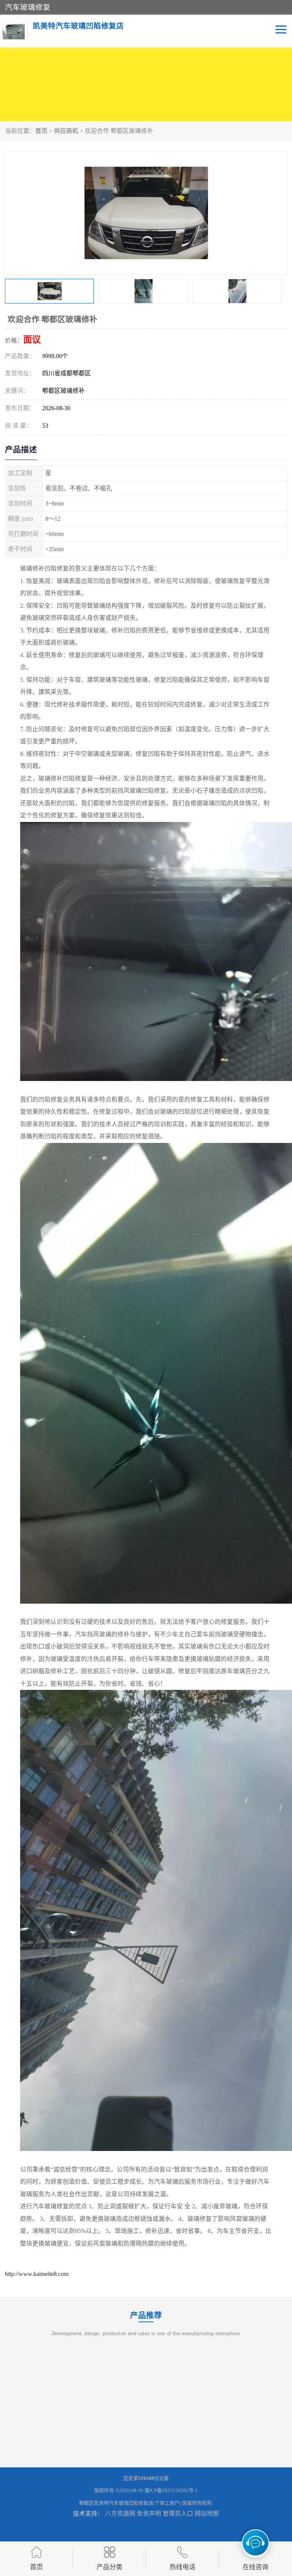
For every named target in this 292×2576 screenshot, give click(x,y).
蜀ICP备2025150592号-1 (171, 2490)
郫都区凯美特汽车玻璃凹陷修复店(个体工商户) (130, 2503)
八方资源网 (120, 2514)
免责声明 (149, 2514)
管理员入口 (178, 2514)
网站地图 (207, 2514)
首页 (41, 131)
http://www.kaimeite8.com (37, 2274)
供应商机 (66, 131)
